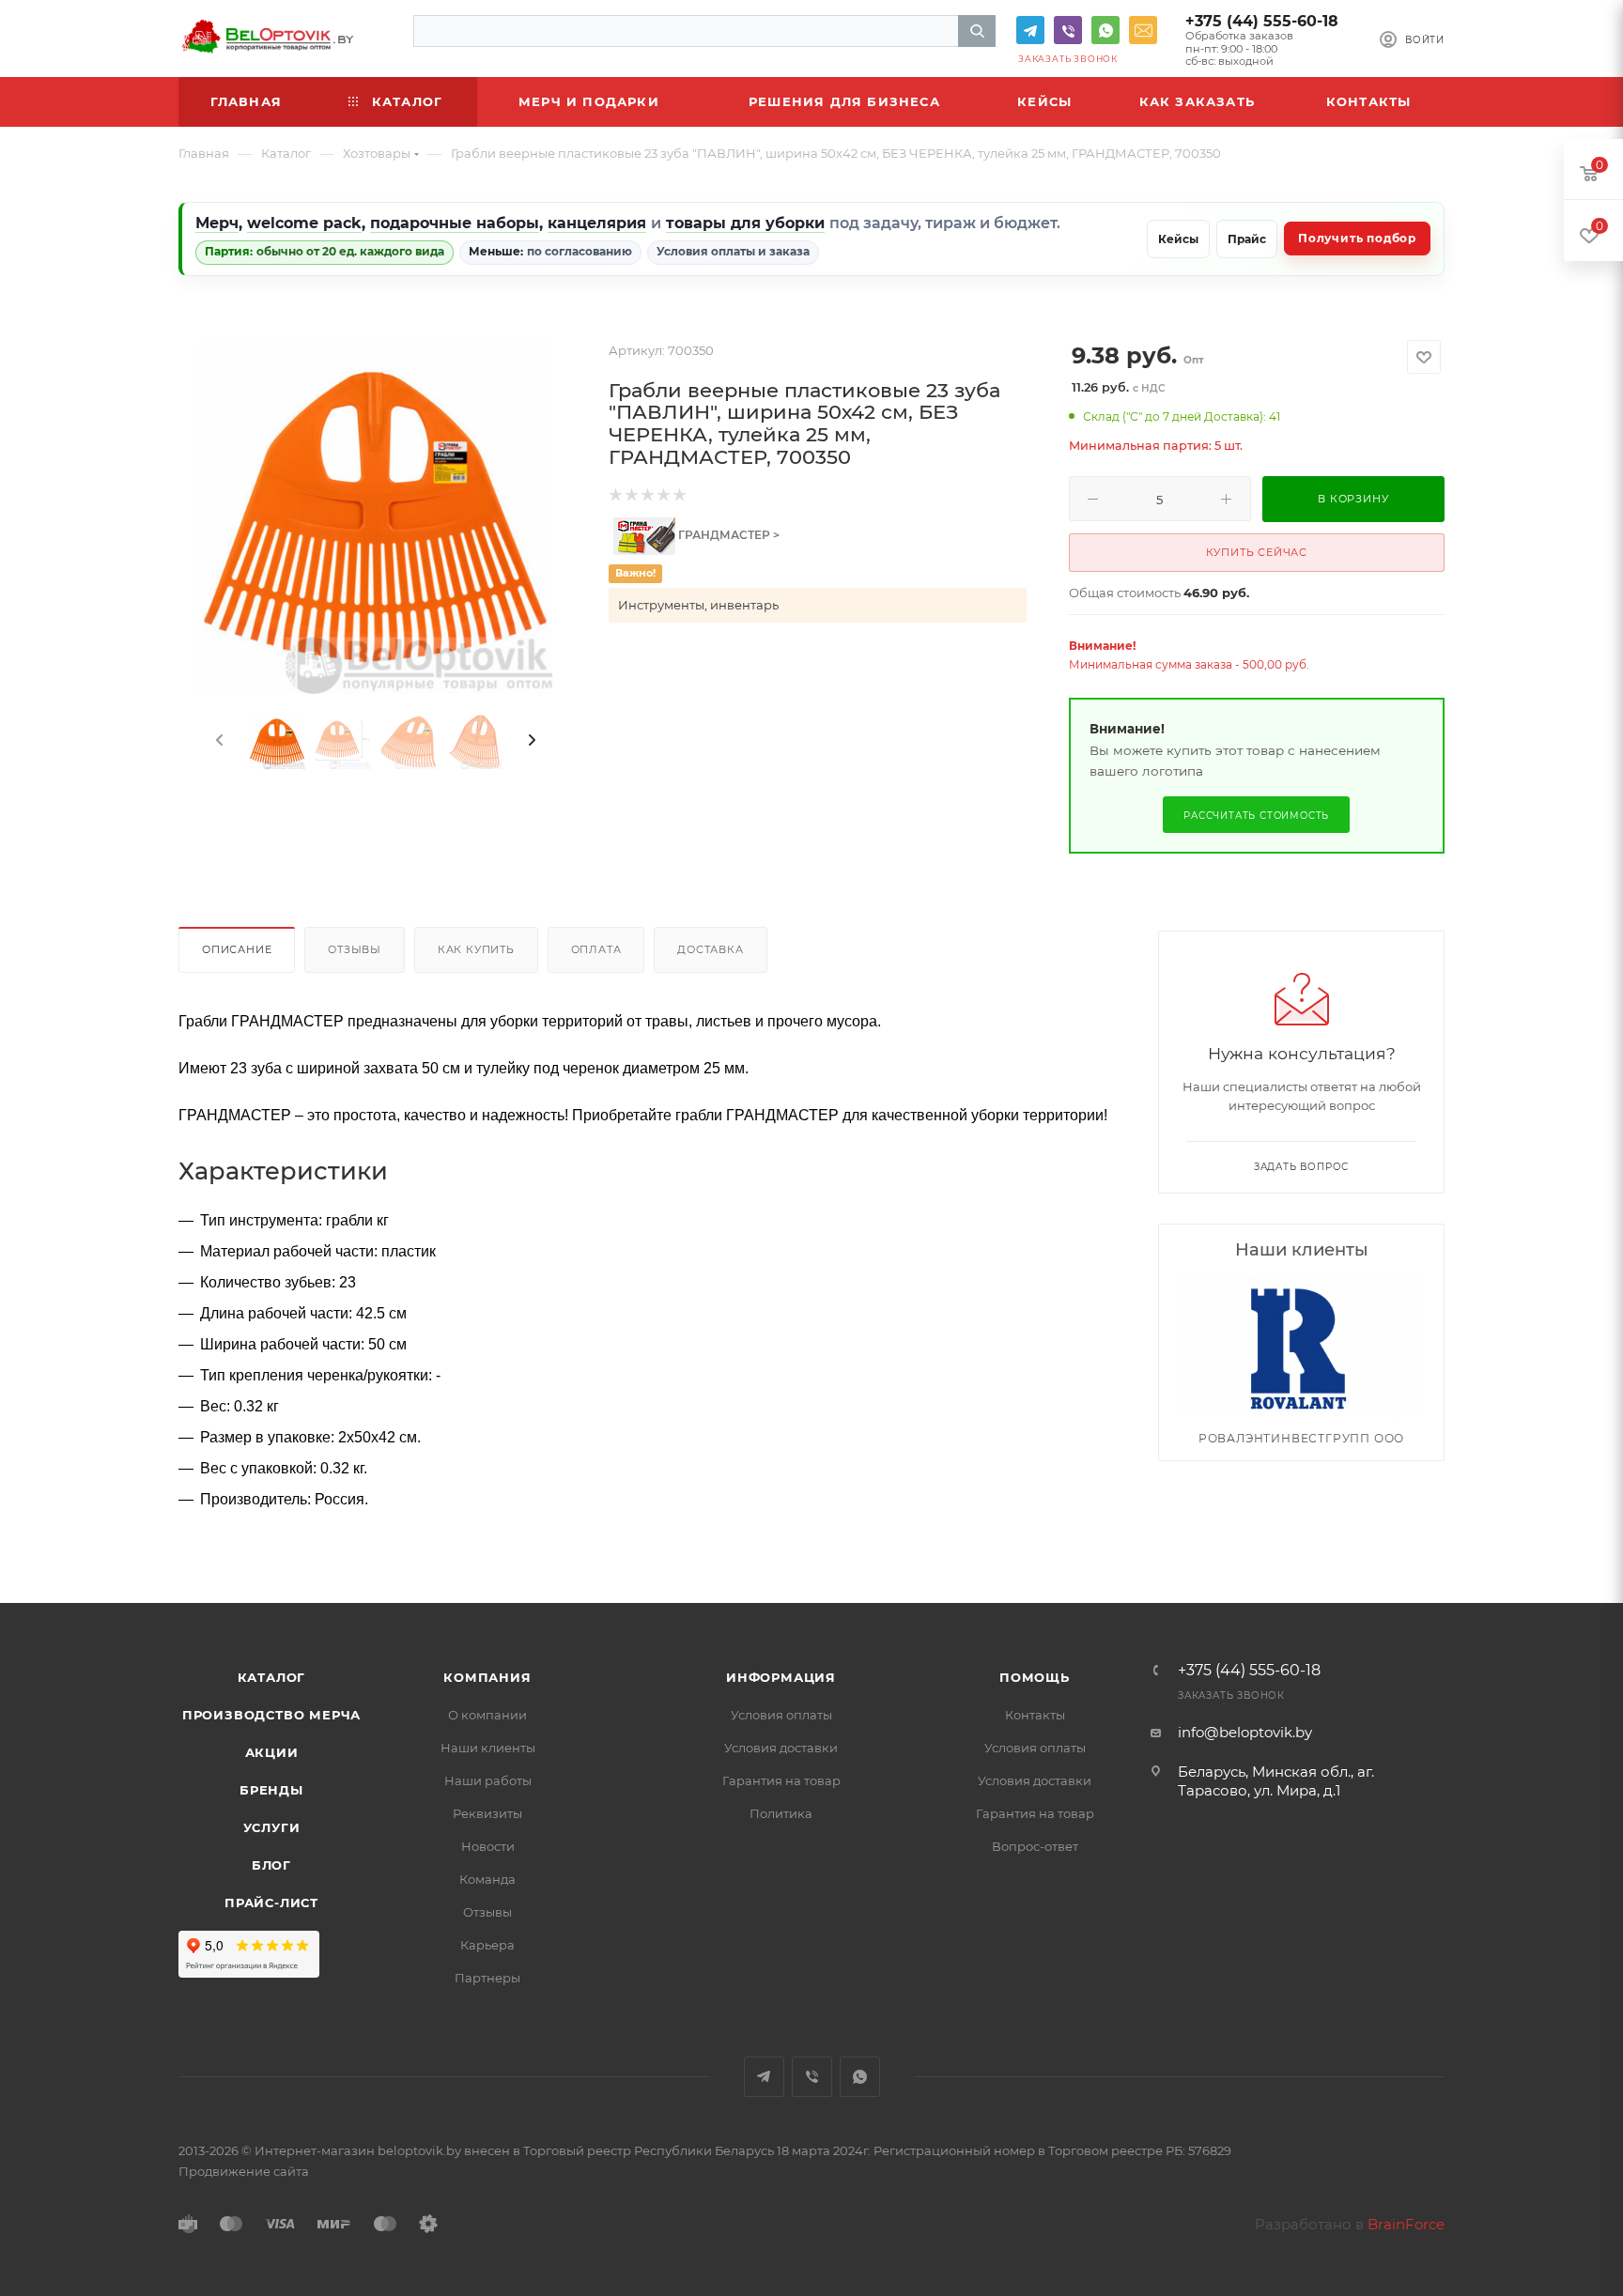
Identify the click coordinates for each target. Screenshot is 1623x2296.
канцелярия (597, 223)
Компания (487, 1677)
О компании (487, 1715)
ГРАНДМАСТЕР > (727, 535)
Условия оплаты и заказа (733, 251)
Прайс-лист (271, 1903)
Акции (272, 1752)
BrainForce (1406, 2224)
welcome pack (304, 223)
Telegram (1030, 30)
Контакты (1035, 1715)
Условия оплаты (781, 1715)
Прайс (1247, 239)
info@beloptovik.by (1143, 30)
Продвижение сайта (244, 2171)
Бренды (271, 1790)
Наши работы (488, 1780)
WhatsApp (1105, 30)
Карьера (487, 1945)
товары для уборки (745, 223)
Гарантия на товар (781, 1780)
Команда (487, 1879)
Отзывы (355, 949)
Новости (488, 1846)
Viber (1068, 30)
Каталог (272, 1677)
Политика (781, 1813)
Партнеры (487, 1978)
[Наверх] (1532, 1531)
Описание (237, 949)
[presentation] (218, 741)
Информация (781, 1677)
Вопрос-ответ (1035, 1846)
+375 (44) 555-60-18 (1262, 21)
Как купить (476, 949)
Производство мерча (271, 1715)
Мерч (217, 223)
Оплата (596, 949)
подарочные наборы (455, 223)
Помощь (1035, 1677)
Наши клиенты (488, 1748)
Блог (271, 1865)
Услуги (272, 1827)
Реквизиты (487, 1813)
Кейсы (1178, 239)
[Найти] (977, 31)
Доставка (710, 949)
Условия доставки (781, 1748)
